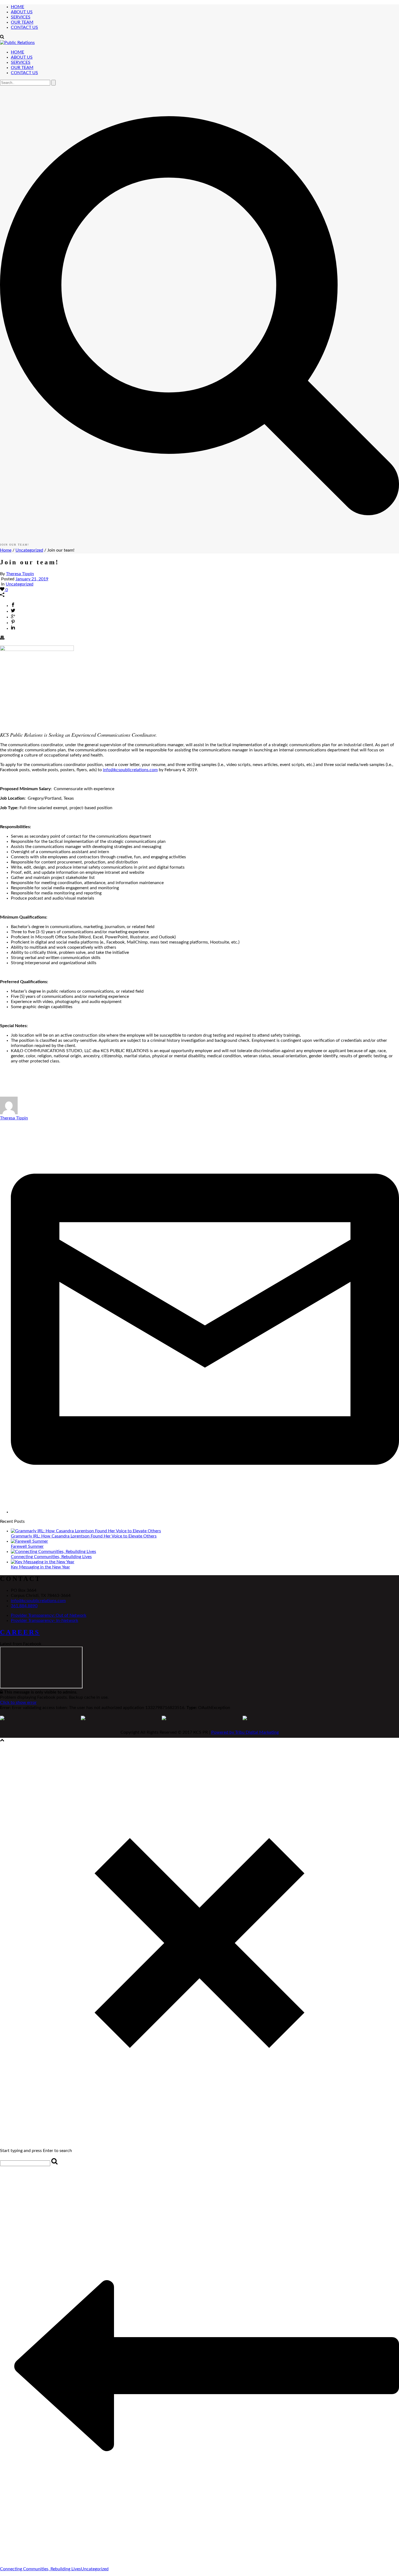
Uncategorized (29, 550)
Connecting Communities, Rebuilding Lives (51, 1557)
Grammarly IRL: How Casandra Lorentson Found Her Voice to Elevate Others (84, 1536)
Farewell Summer (27, 1546)
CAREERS (20, 1632)
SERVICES (21, 17)
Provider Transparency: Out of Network (49, 1615)
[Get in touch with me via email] (205, 1512)
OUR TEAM (22, 22)
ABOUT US (22, 12)
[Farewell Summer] (29, 1541)
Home (6, 550)
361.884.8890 (24, 1606)
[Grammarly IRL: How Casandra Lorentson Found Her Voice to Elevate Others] (86, 1531)
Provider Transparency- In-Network (45, 1621)
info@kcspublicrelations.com (130, 770)
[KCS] (17, 43)
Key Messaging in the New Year (40, 1567)
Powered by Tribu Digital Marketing (245, 1732)
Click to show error (18, 1702)
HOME (18, 7)
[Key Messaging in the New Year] (43, 1562)
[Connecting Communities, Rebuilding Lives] (53, 1552)
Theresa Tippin (20, 574)
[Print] (2, 638)
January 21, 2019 (32, 579)
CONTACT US (24, 27)
